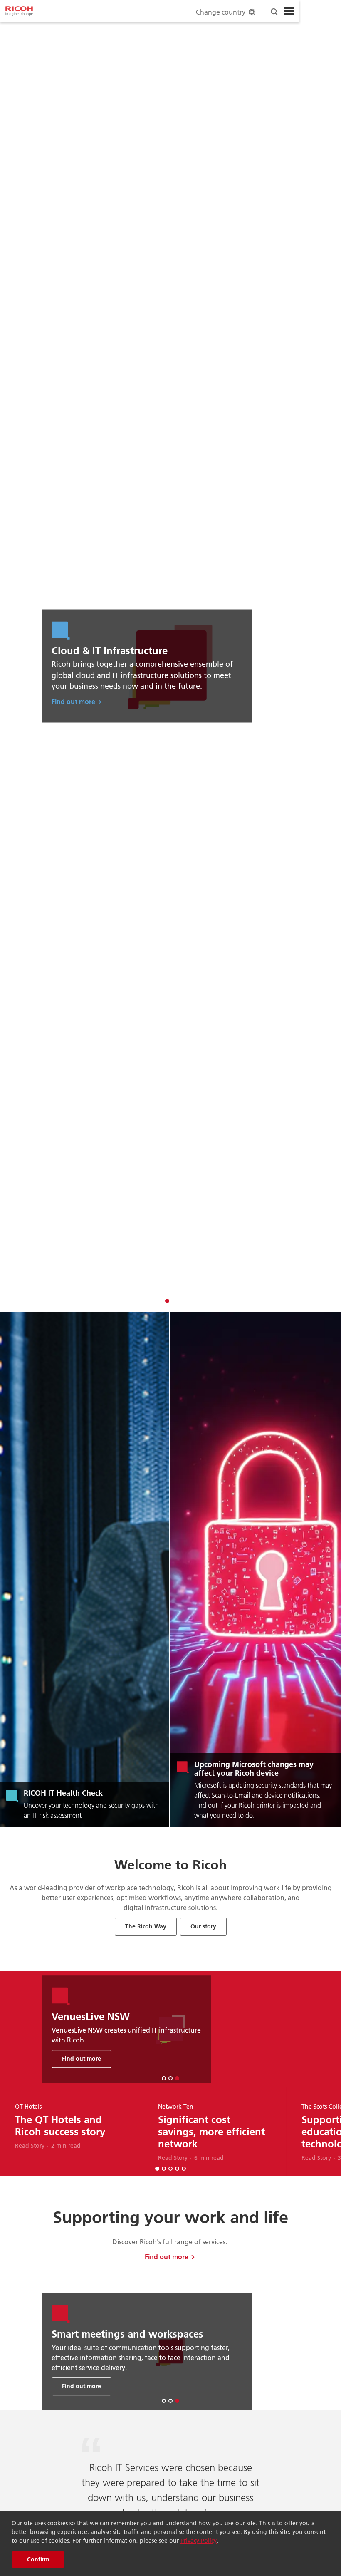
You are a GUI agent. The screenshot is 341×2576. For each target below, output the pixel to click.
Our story (203, 1926)
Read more (111, 2379)
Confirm (38, 2559)
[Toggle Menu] (289, 11)
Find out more (103, 701)
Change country (221, 12)
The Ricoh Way (146, 1926)
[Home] (20, 11)
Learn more (132, 2051)
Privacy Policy (199, 2541)
